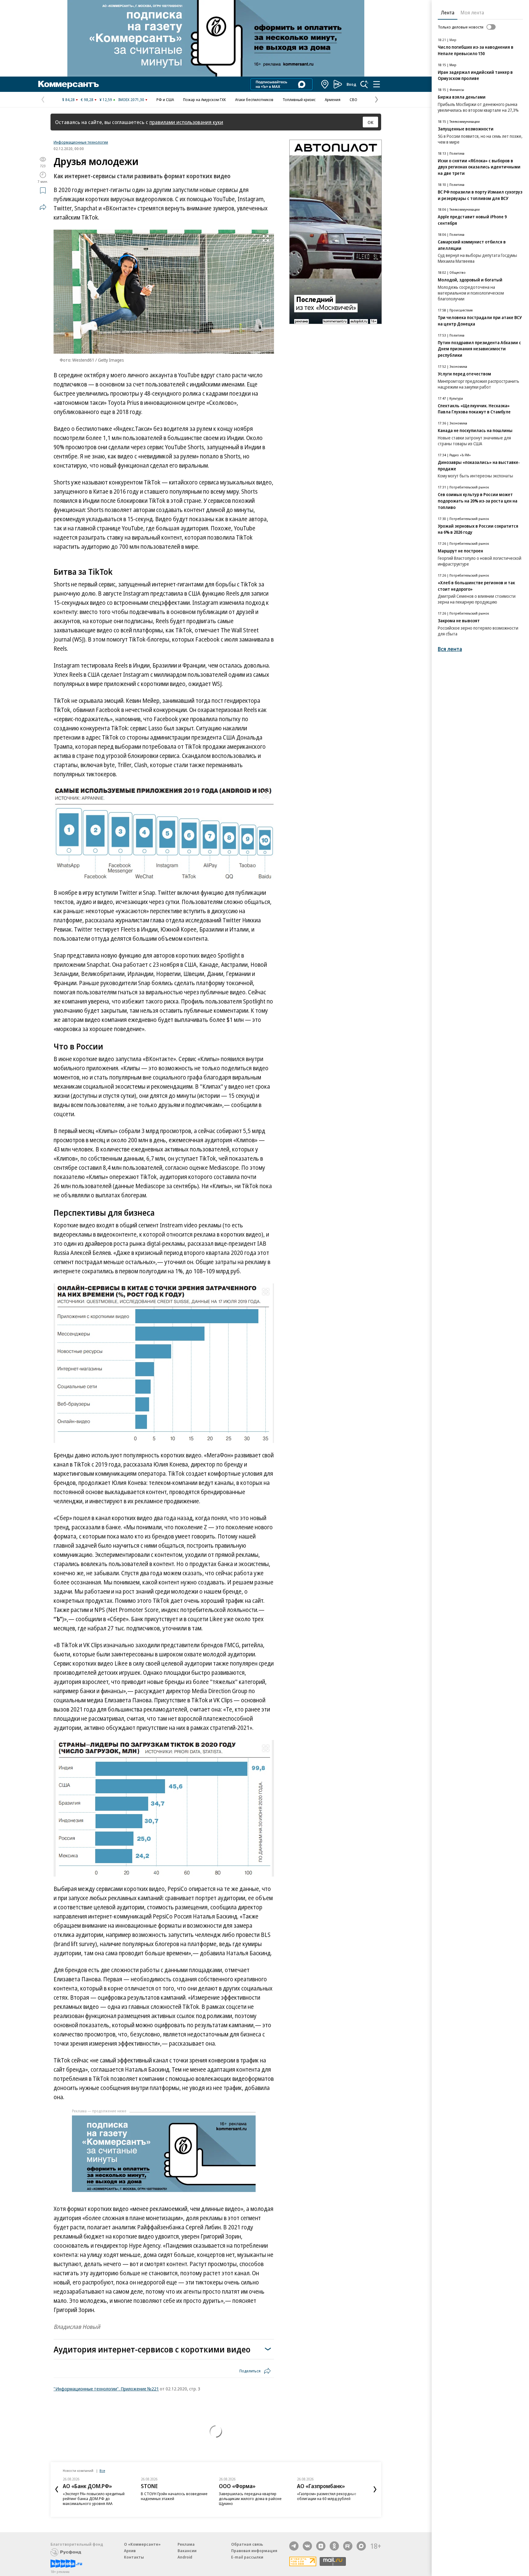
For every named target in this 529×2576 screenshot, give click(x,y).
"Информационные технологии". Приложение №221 (106, 2389)
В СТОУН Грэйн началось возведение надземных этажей (174, 2563)
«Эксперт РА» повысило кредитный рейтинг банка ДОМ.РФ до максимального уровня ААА (94, 2566)
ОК (371, 122)
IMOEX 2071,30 (131, 100)
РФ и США (165, 100)
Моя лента (472, 13)
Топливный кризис (299, 100)
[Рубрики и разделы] (377, 84)
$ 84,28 (68, 100)
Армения (333, 100)
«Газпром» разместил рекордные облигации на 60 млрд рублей (327, 2563)
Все (102, 2538)
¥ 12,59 (106, 100)
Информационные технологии (81, 142)
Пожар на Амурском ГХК (204, 100)
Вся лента (450, 649)
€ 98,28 (87, 100)
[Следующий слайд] (375, 2557)
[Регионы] (325, 84)
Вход (351, 84)
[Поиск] (364, 84)
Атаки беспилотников (254, 100)
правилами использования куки (186, 122)
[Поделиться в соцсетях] (43, 207)
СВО (353, 100)
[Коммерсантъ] (69, 84)
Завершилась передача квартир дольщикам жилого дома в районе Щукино (250, 2566)
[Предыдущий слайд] (57, 2557)
